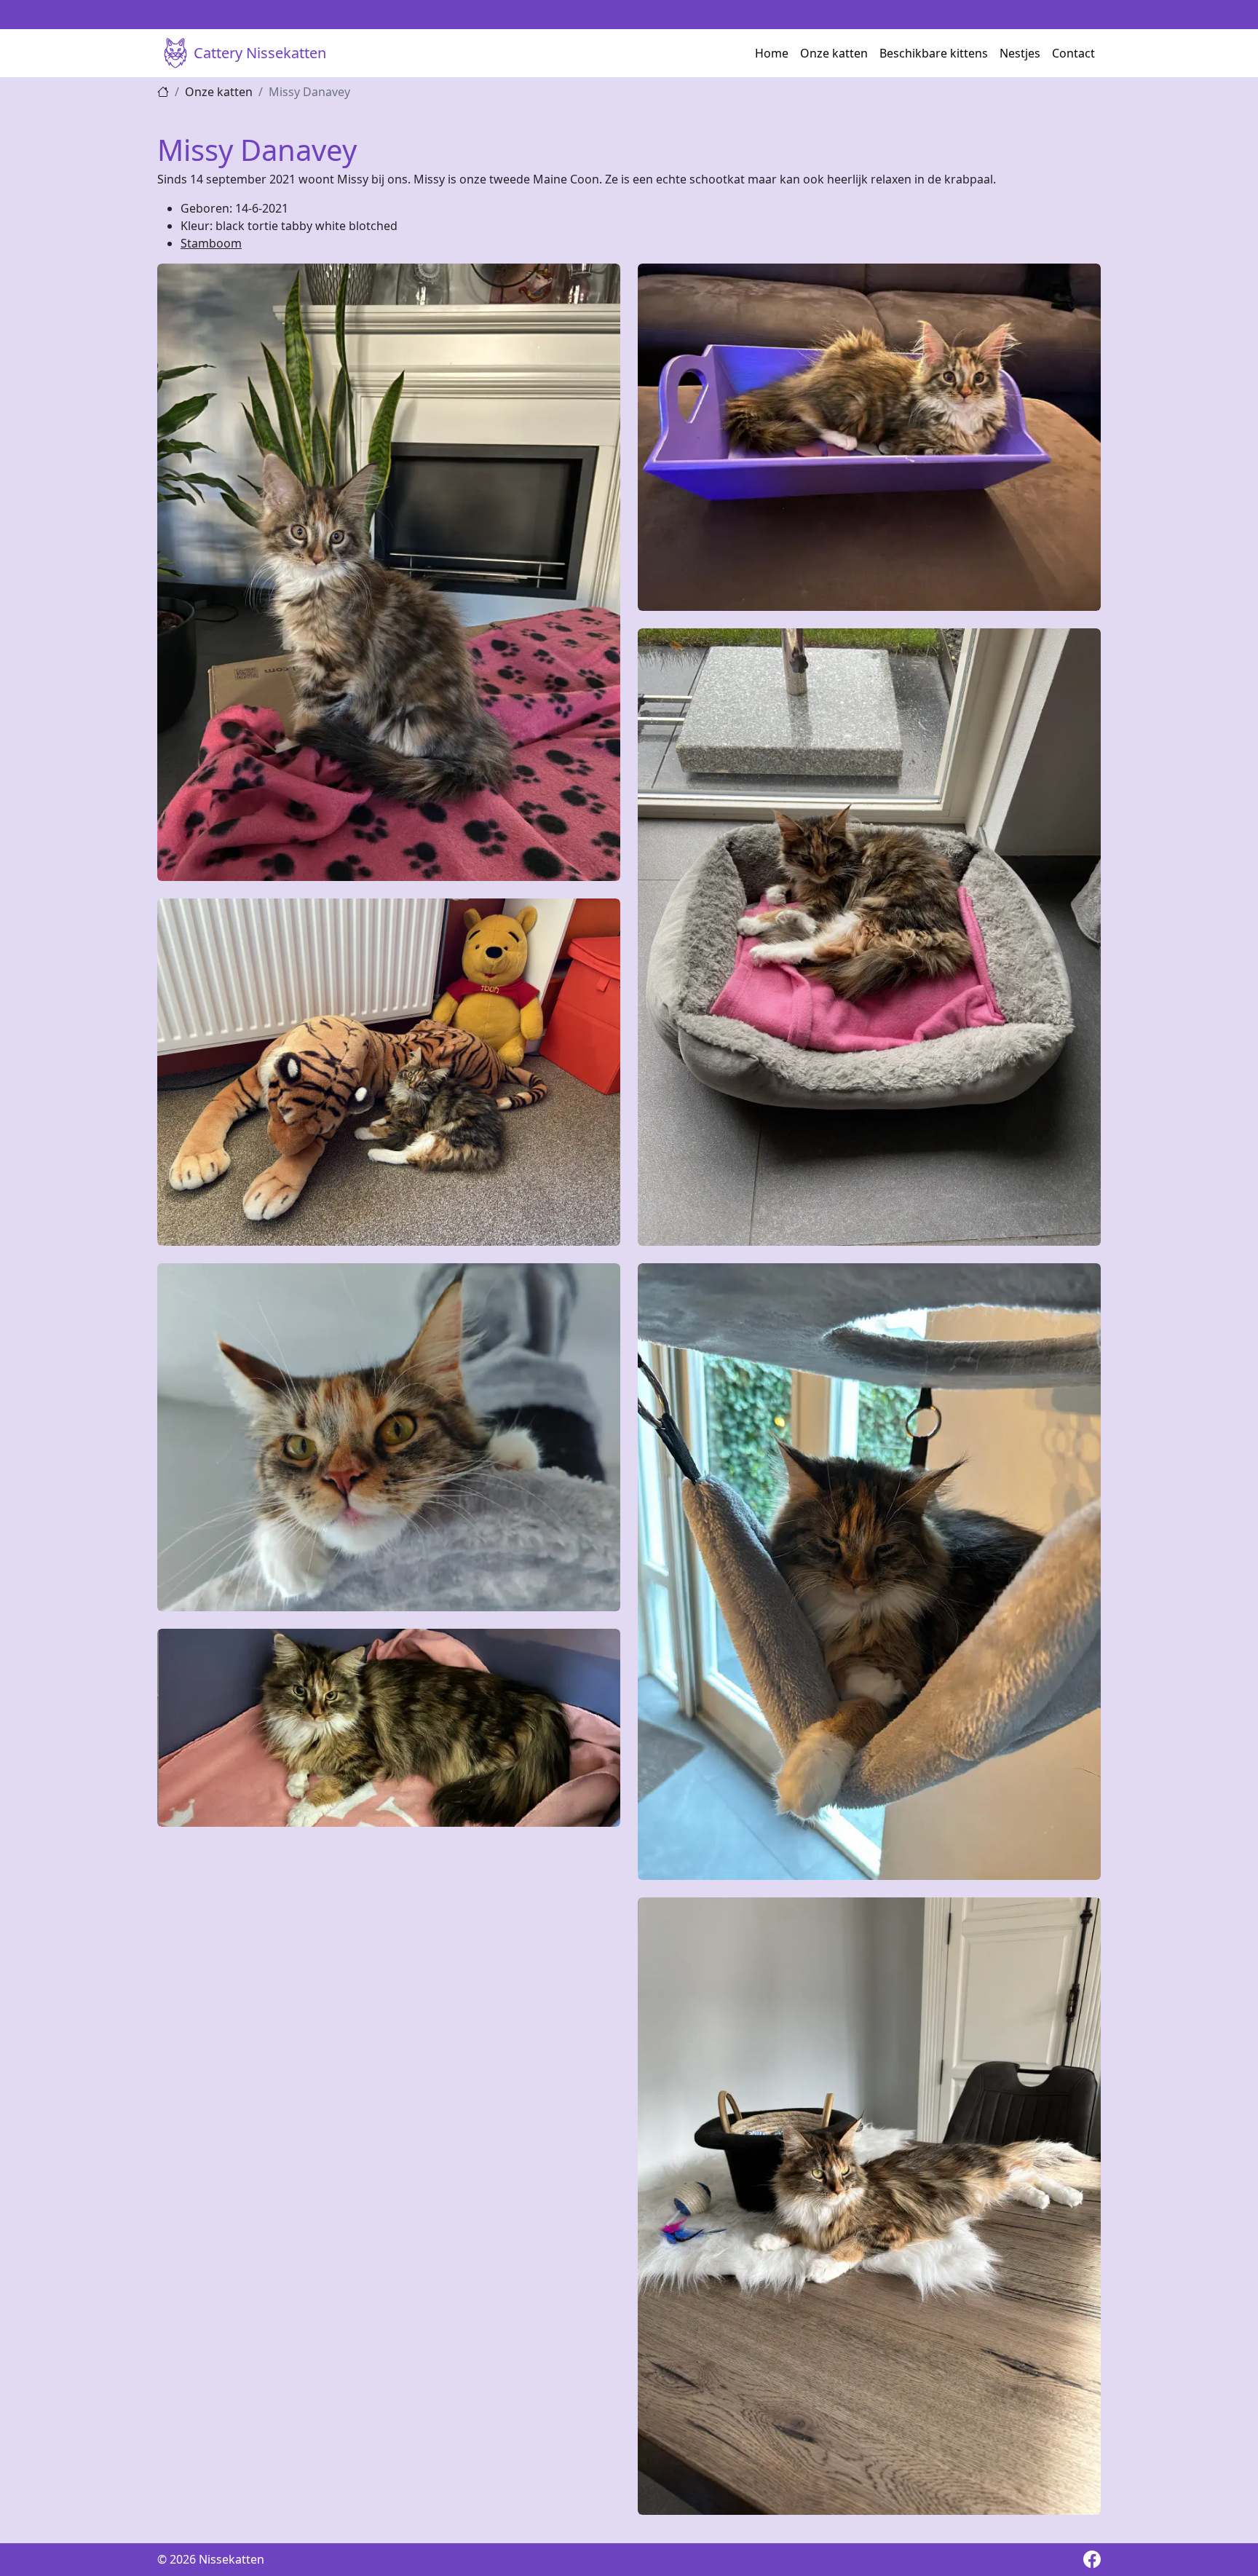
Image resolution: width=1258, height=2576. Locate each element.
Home (772, 53)
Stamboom (211, 243)
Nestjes (1020, 53)
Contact (1073, 53)
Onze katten (834, 53)
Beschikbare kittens (934, 53)
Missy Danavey (309, 92)
